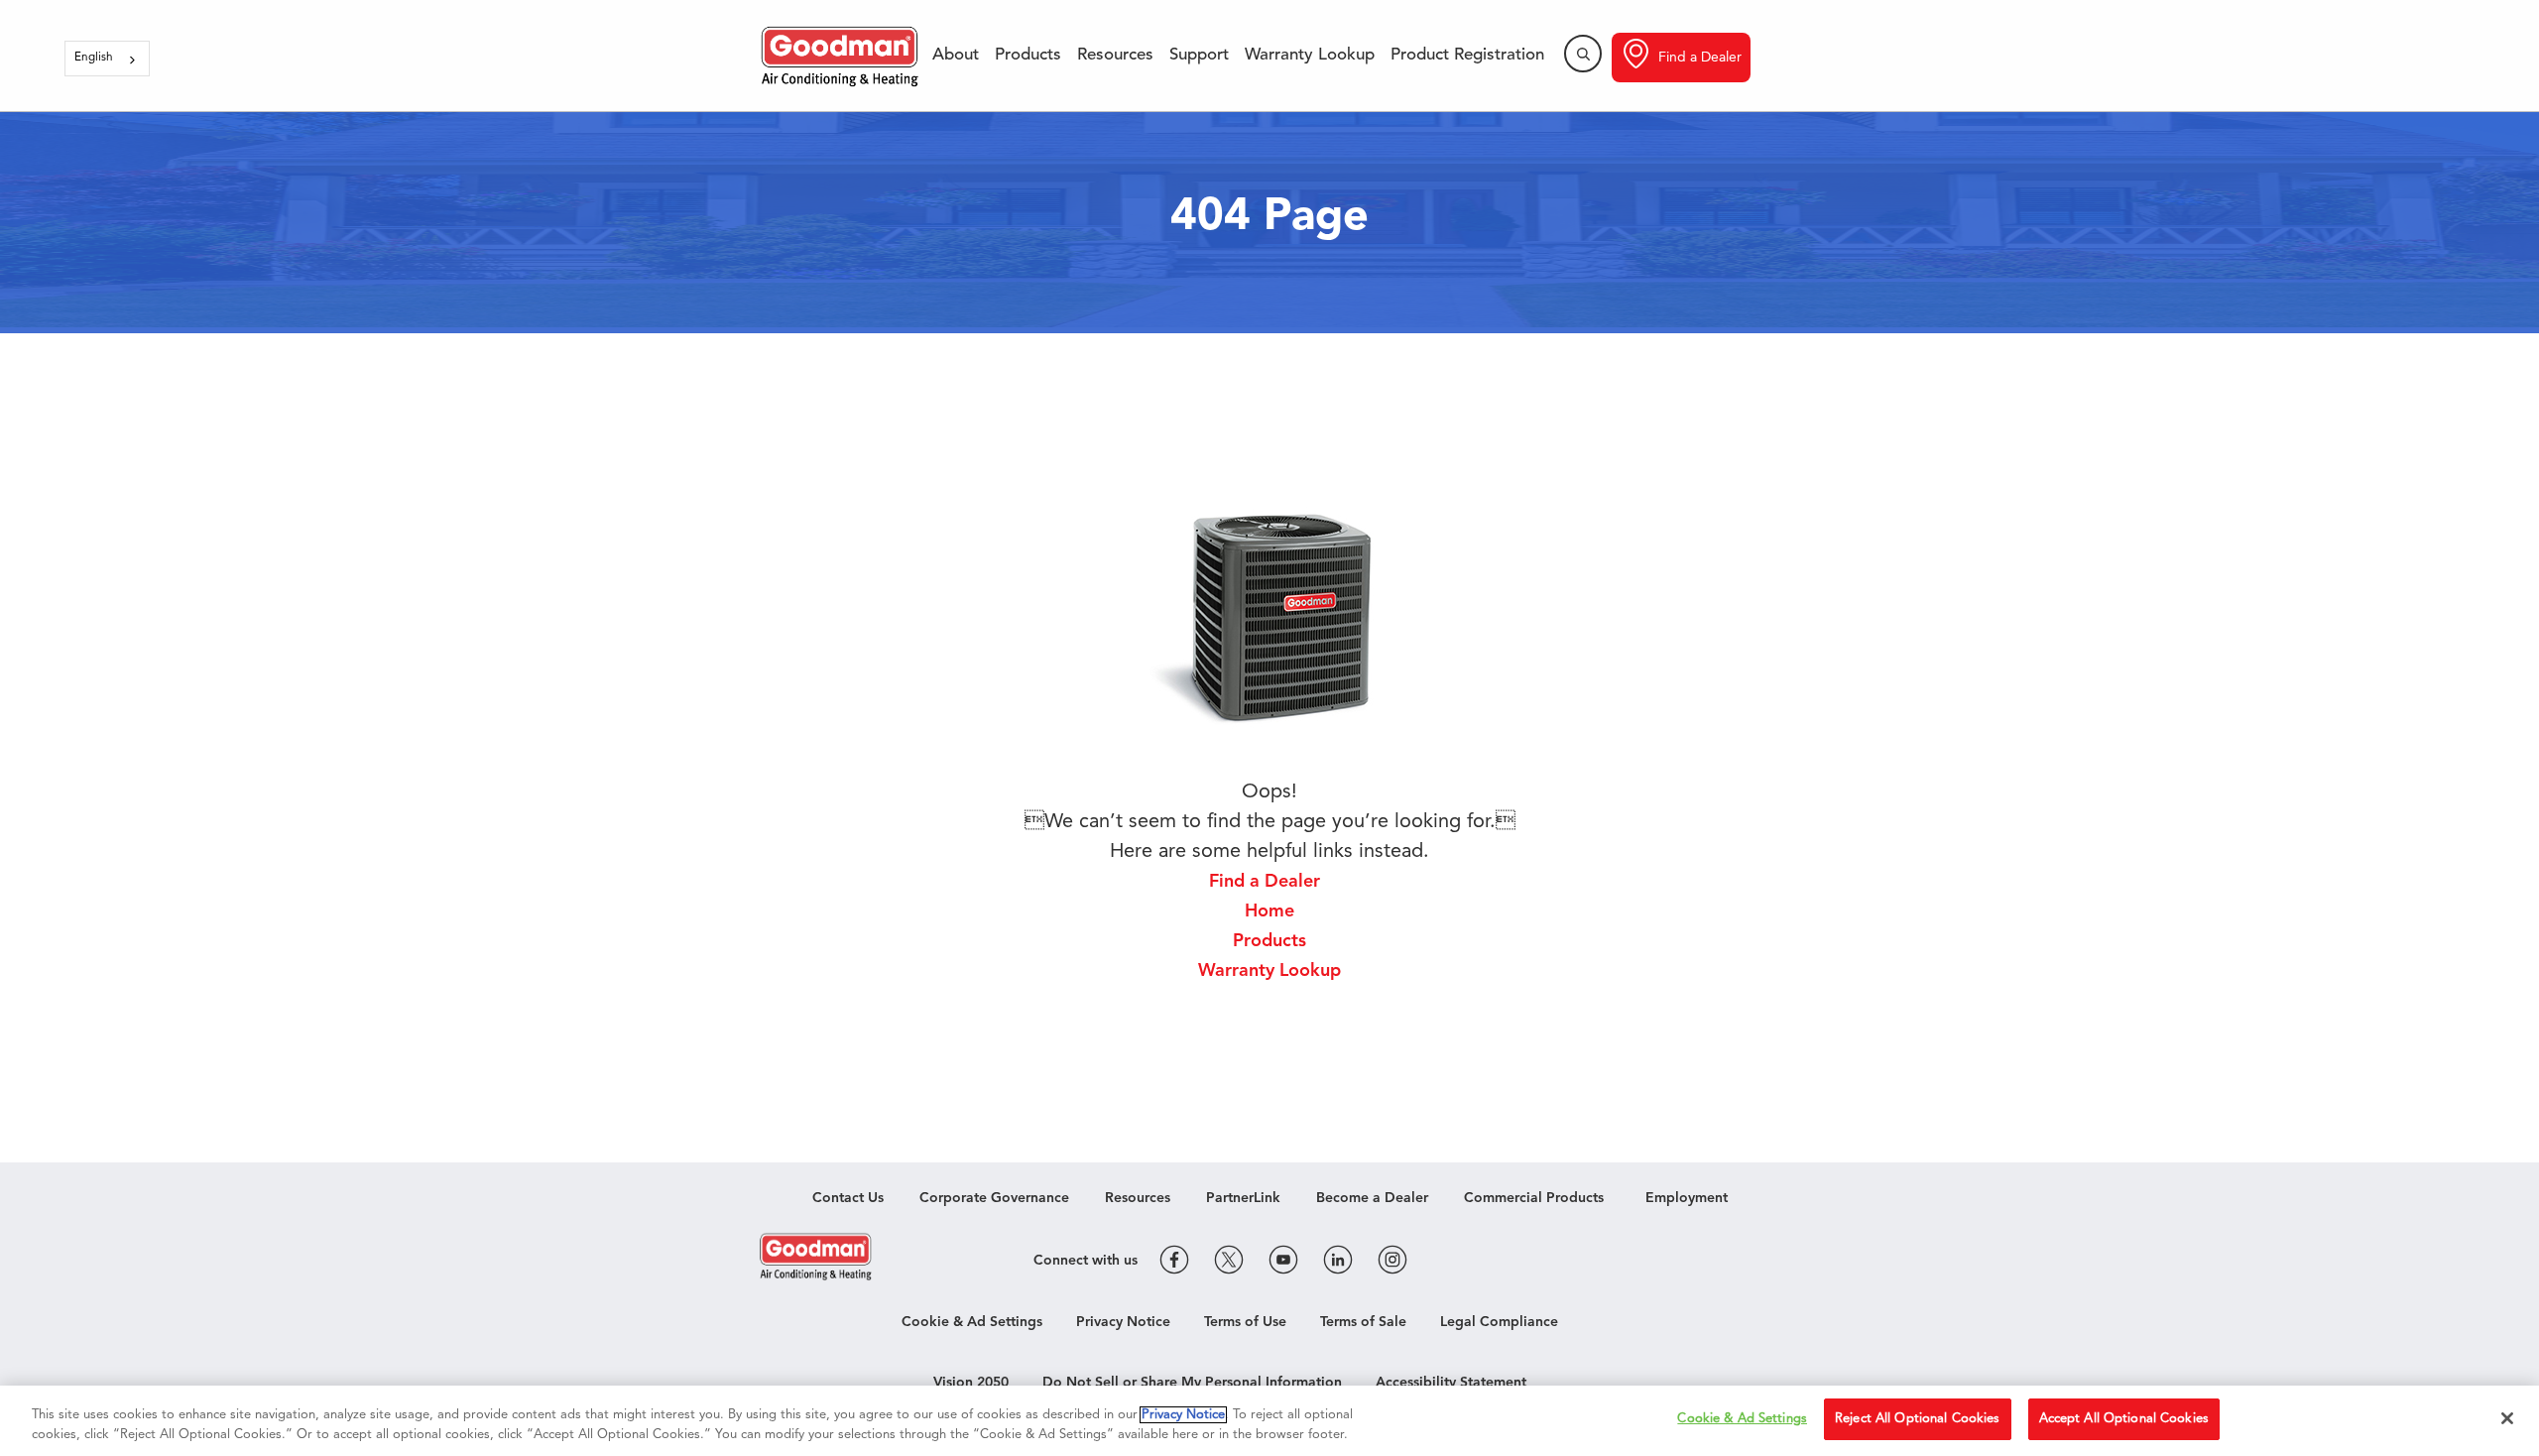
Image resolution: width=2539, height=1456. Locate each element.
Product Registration (1467, 55)
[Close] (2507, 1418)
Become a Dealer (1372, 1198)
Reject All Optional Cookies (1918, 1419)
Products (1028, 55)
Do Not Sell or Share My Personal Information (1192, 1383)
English (94, 58)
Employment (1687, 1198)
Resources (1115, 55)
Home (1269, 911)
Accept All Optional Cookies (2124, 1419)
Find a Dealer (1700, 58)
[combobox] (107, 59)
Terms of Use (1245, 1322)
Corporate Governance (994, 1198)
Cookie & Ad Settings (972, 1322)
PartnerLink (1243, 1198)
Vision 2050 (971, 1383)
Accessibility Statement (1451, 1383)
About (956, 55)
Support (1199, 55)
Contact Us (848, 1198)
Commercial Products (1534, 1198)
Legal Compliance (1499, 1322)
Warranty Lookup (1310, 55)
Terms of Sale (1363, 1322)
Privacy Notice (1123, 1322)
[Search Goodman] (1583, 54)
